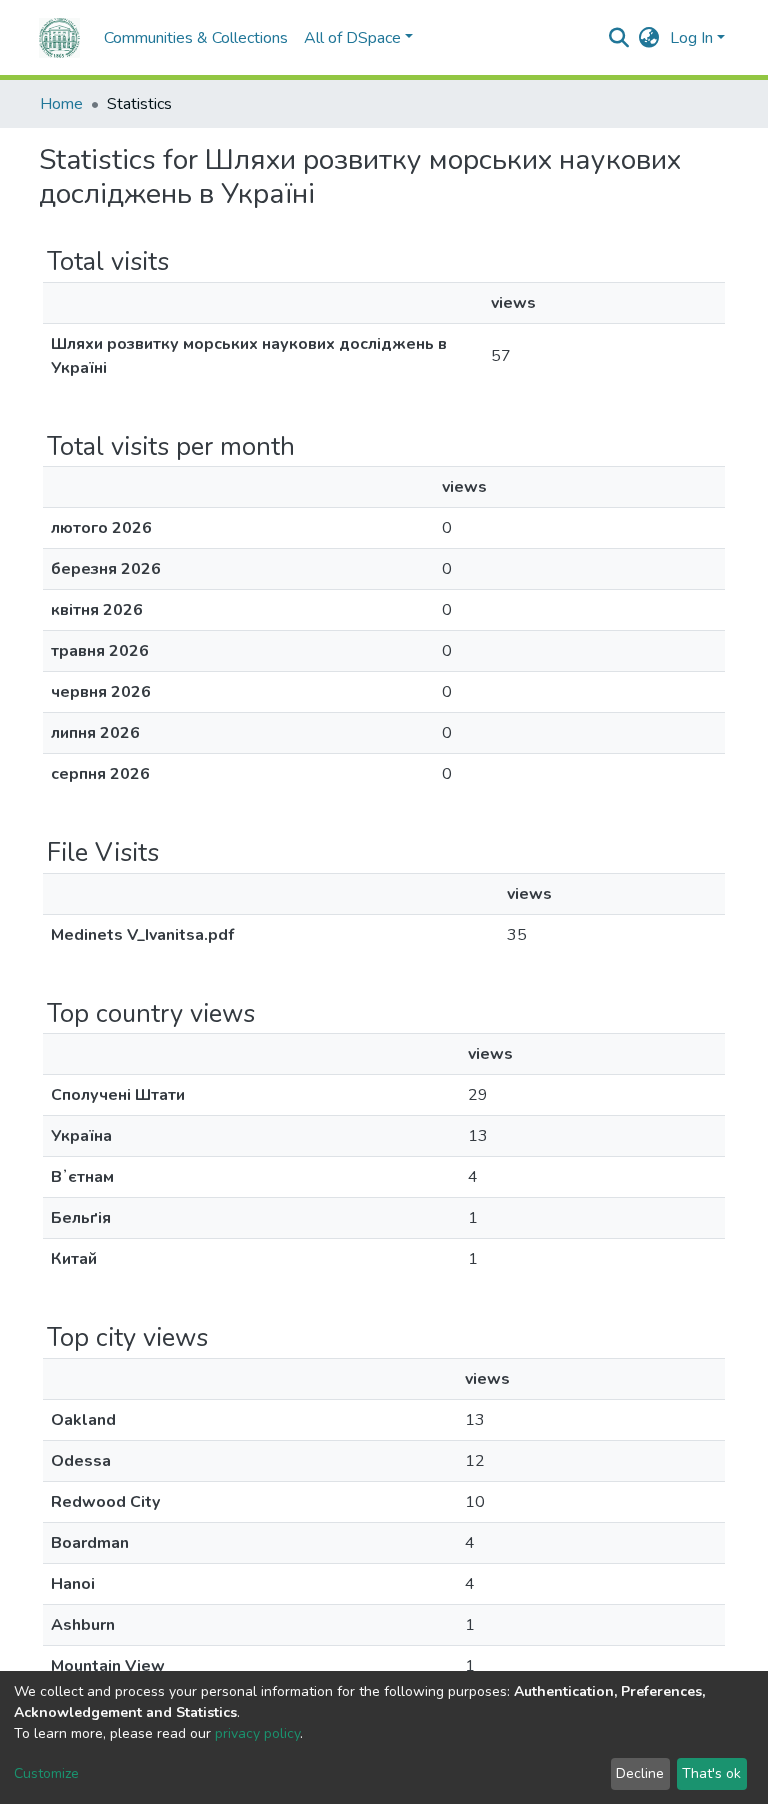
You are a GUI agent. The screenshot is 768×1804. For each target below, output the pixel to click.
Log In (691, 38)
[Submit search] (619, 38)
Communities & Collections (196, 38)
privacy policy (257, 1733)
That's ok (711, 1773)
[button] (649, 38)
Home (61, 104)
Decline (640, 1773)
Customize (46, 1773)
